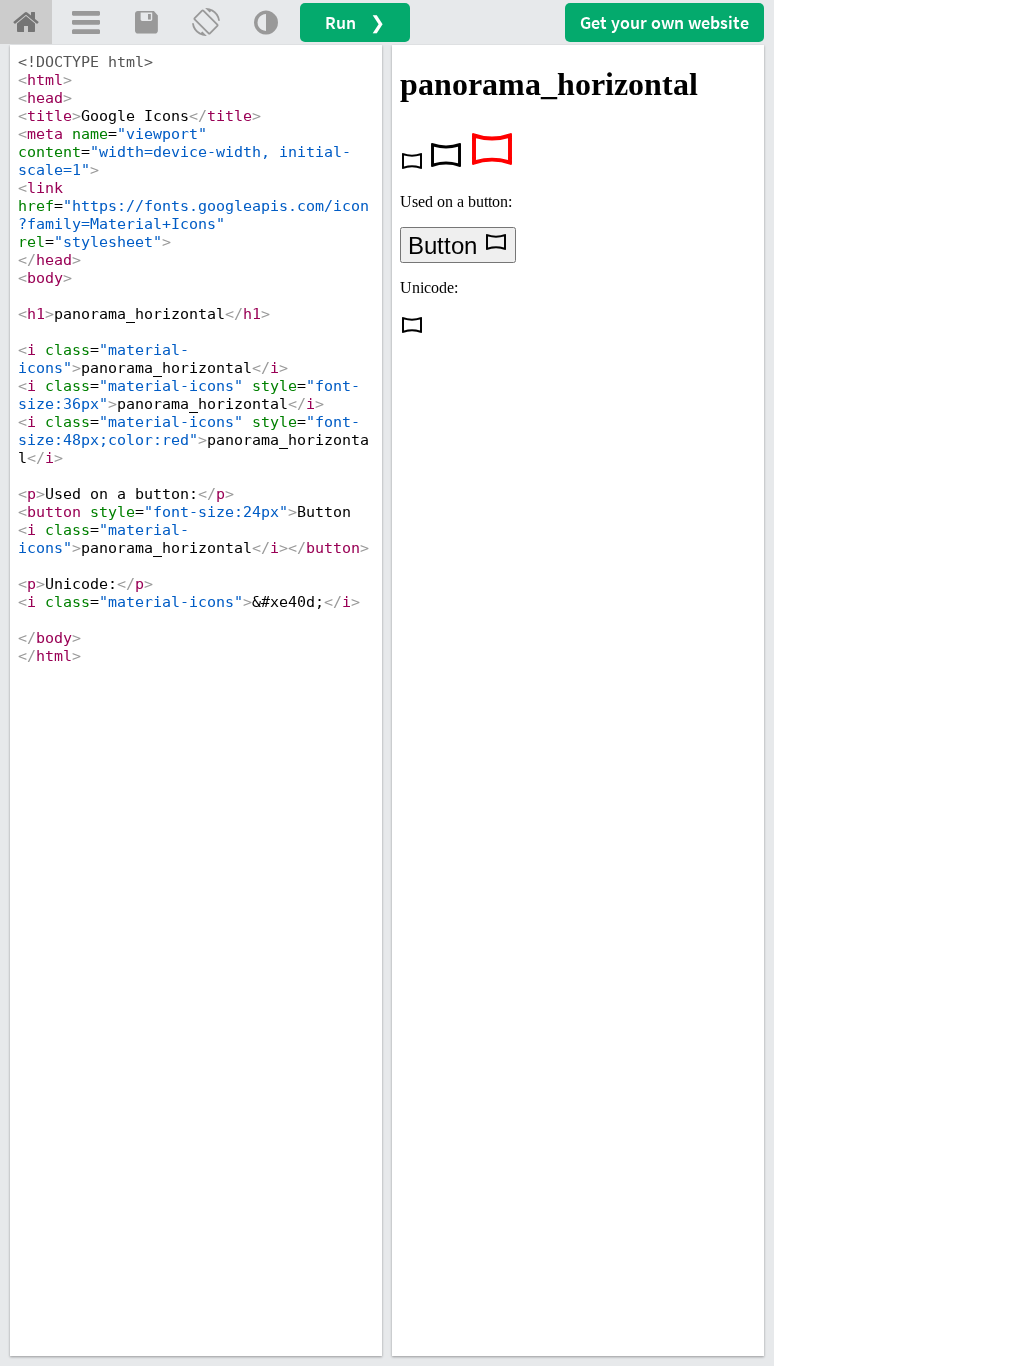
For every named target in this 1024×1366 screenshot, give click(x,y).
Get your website (664, 22)
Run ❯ (355, 22)
